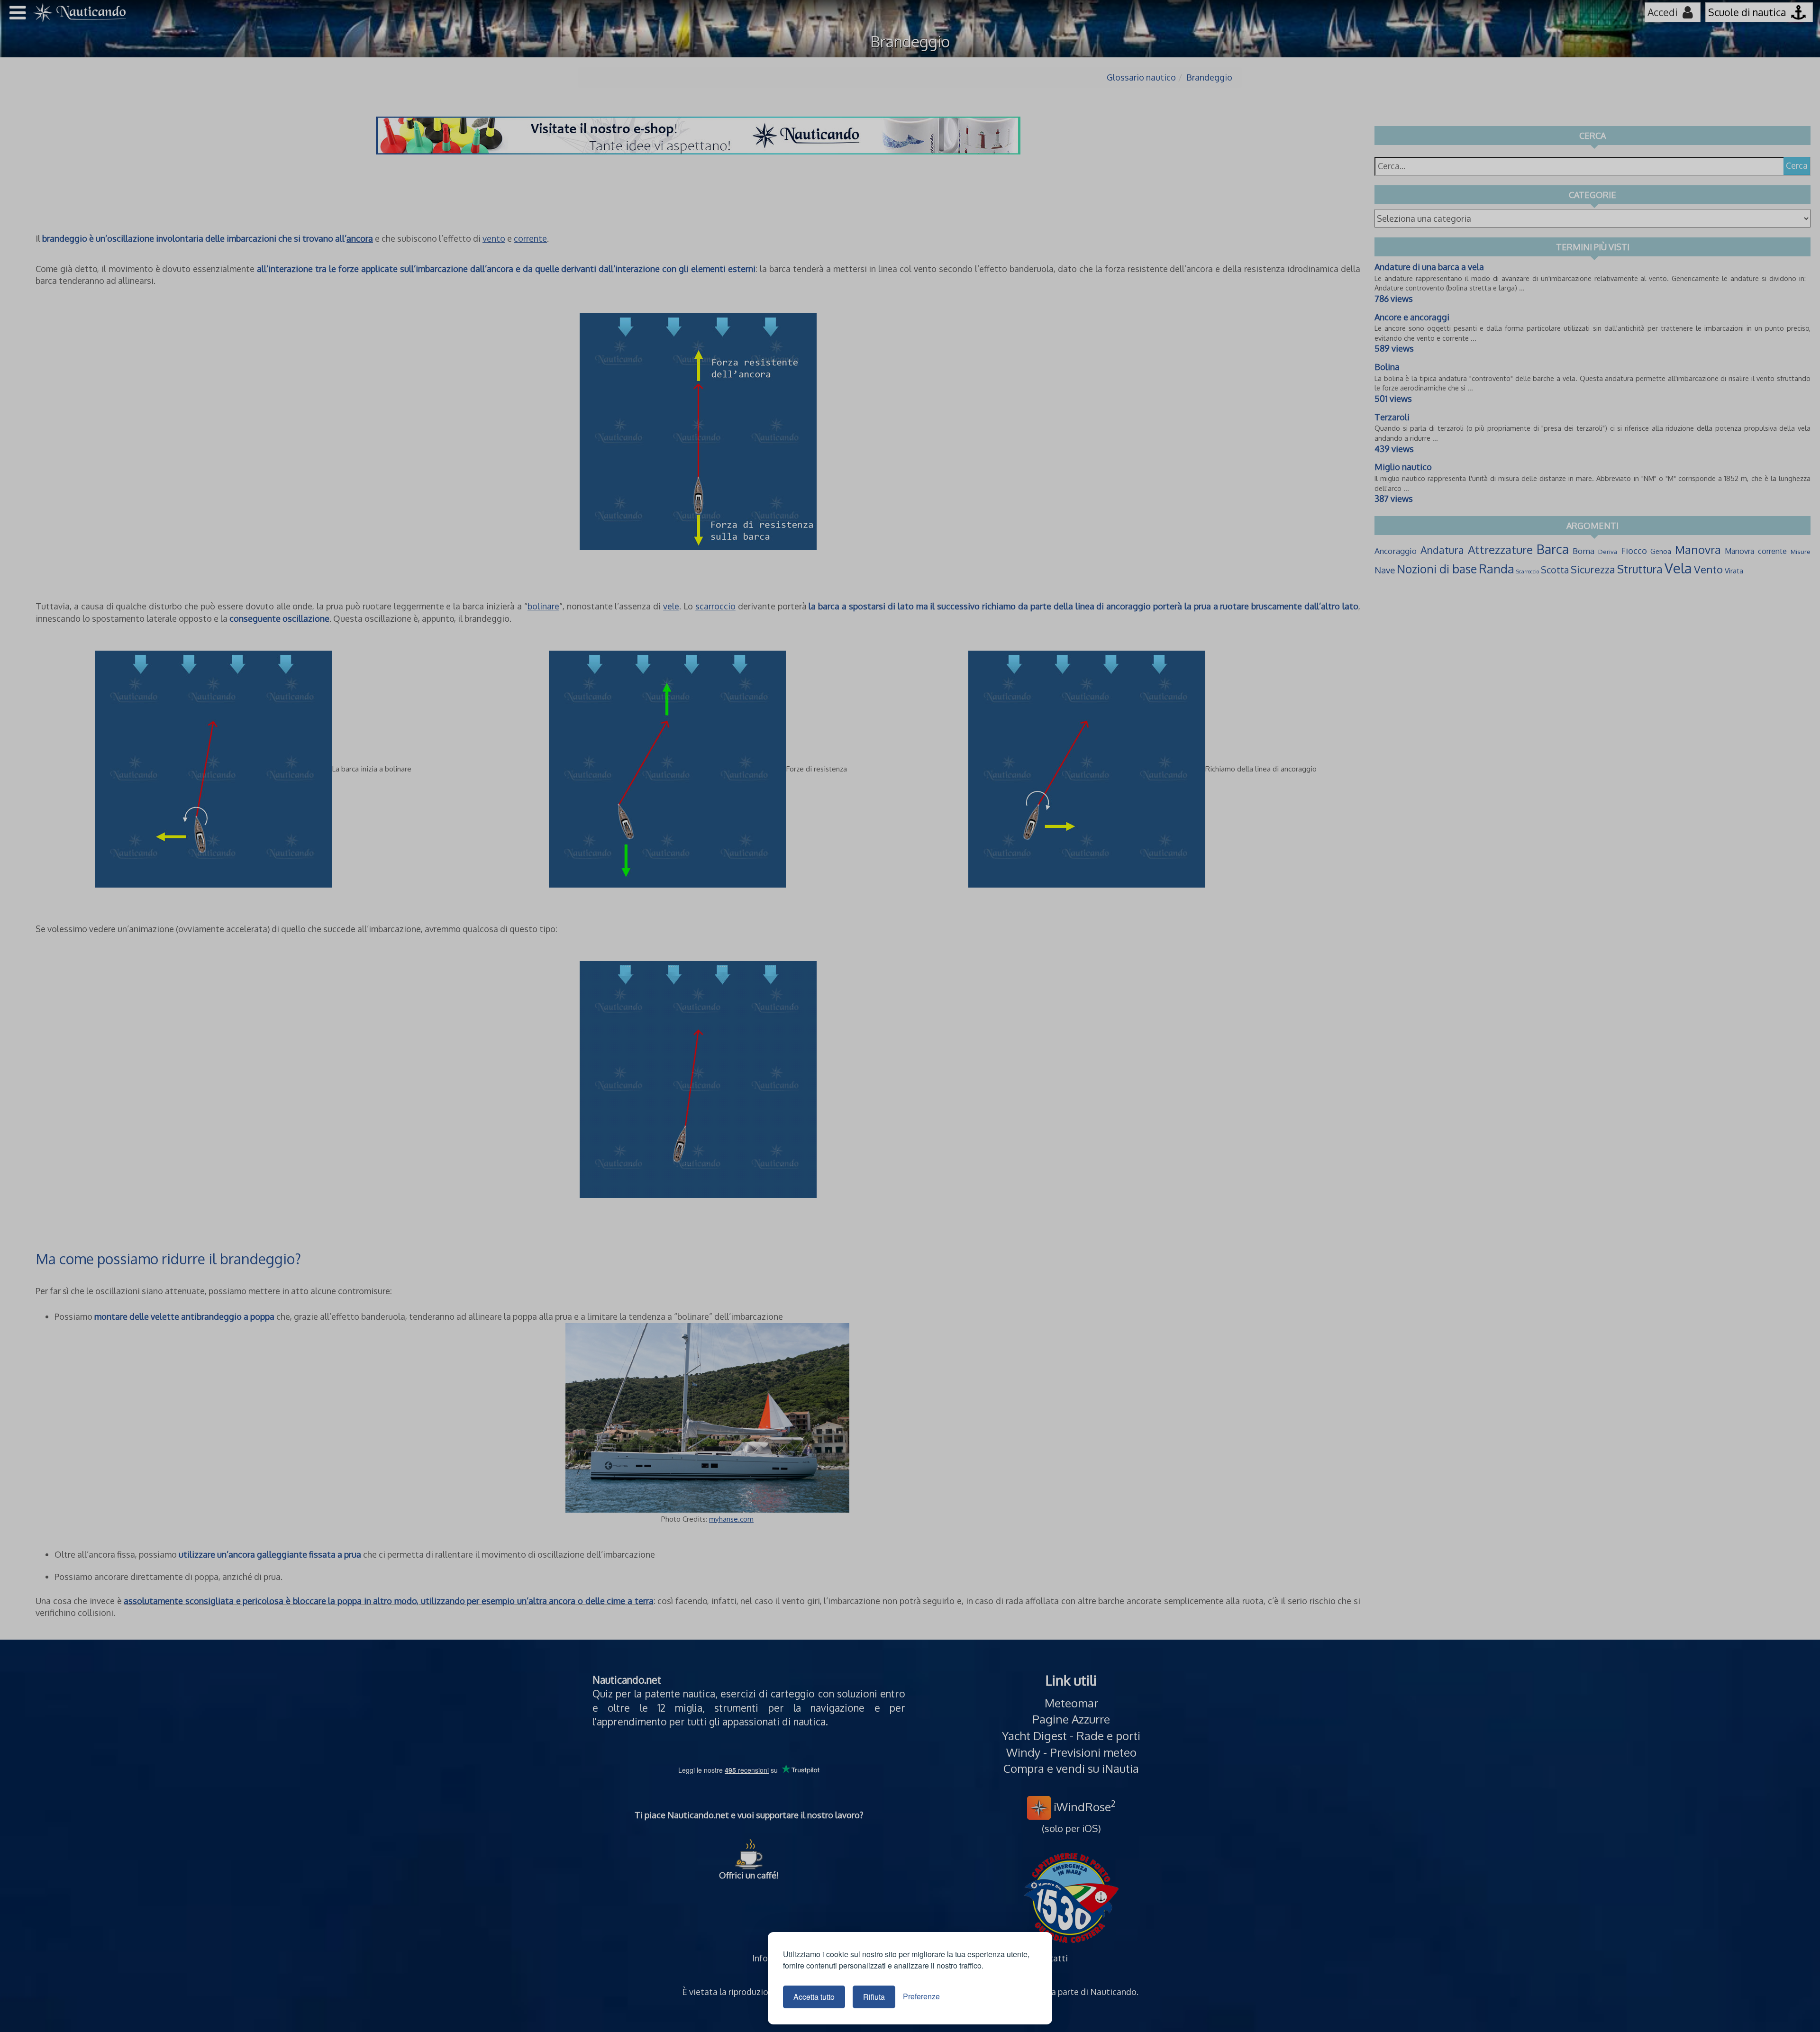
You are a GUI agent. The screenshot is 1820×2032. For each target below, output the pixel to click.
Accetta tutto (814, 1997)
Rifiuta (874, 1997)
